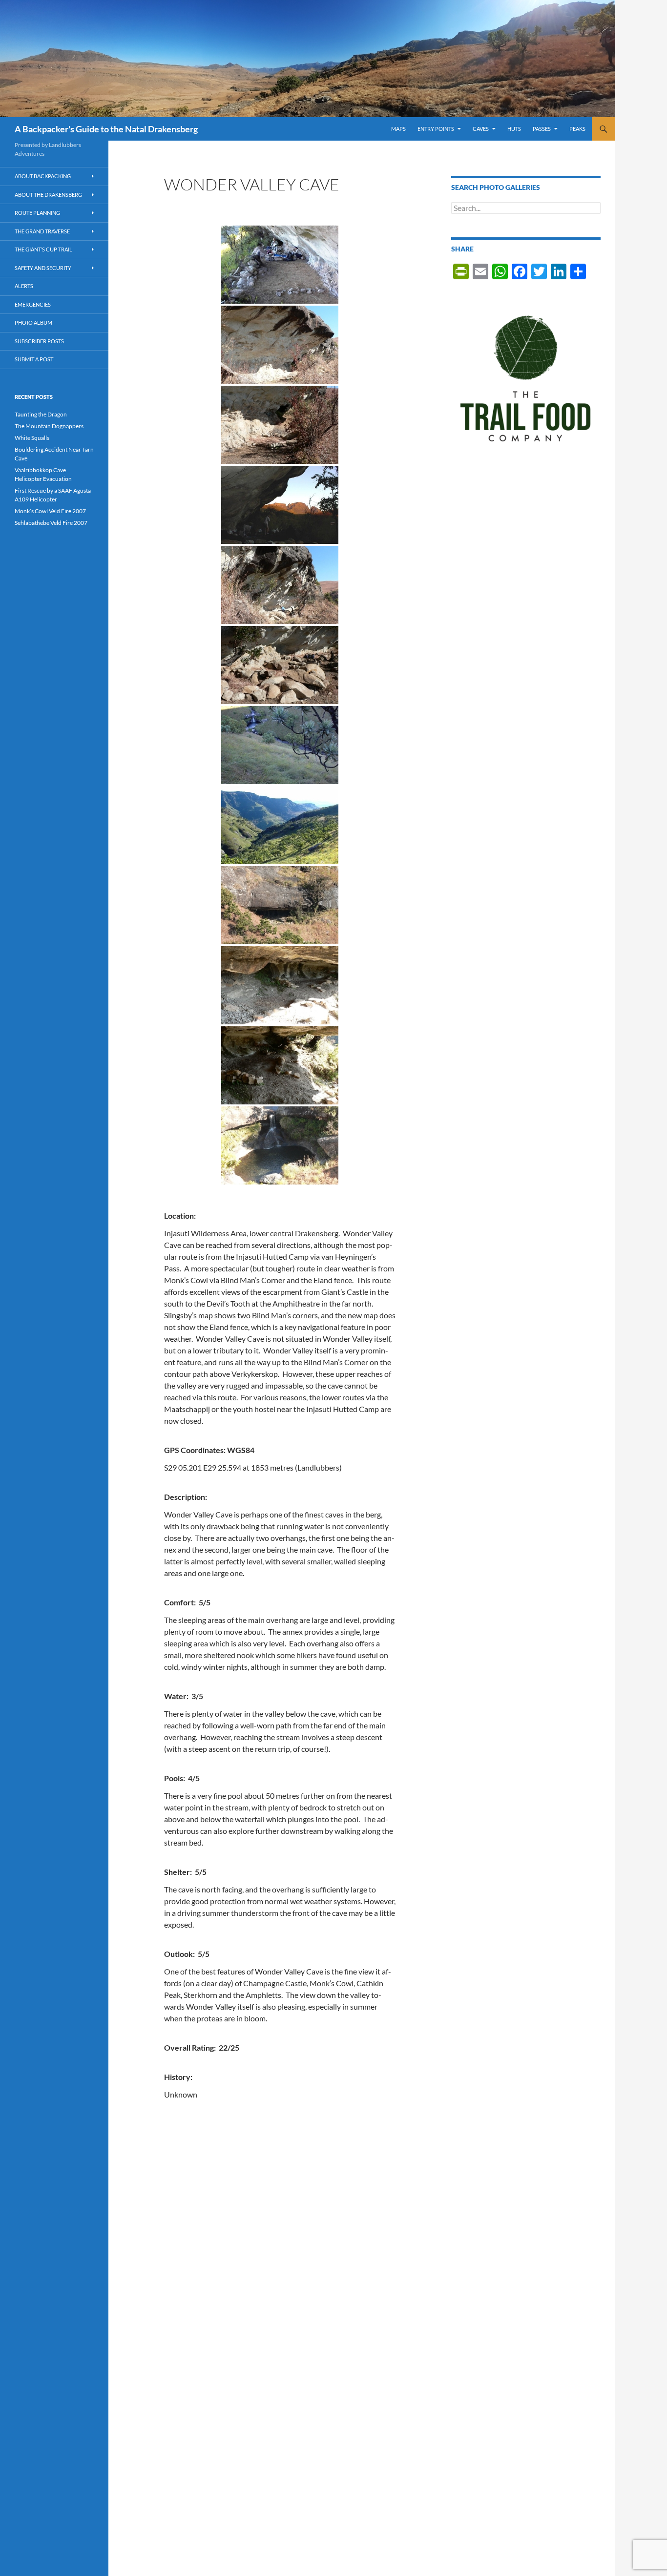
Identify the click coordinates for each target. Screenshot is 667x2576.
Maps (398, 129)
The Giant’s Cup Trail (43, 249)
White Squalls (32, 438)
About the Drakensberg (48, 195)
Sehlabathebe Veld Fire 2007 (51, 523)
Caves (481, 129)
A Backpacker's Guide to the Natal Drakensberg (106, 129)
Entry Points (436, 129)
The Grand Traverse (42, 231)
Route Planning (37, 213)
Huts (514, 129)
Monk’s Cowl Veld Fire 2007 (50, 511)
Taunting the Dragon (41, 414)
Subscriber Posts (39, 341)
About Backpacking (43, 176)
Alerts (24, 286)
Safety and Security (43, 268)
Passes (542, 129)
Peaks (577, 129)
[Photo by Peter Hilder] (280, 345)
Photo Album (33, 322)
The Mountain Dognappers (49, 426)
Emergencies (33, 304)
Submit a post (34, 359)
